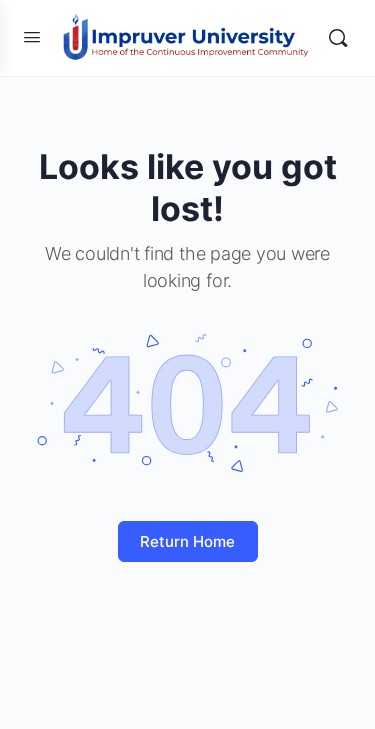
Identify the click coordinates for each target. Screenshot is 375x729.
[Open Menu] (32, 36)
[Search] (338, 38)
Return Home (187, 541)
